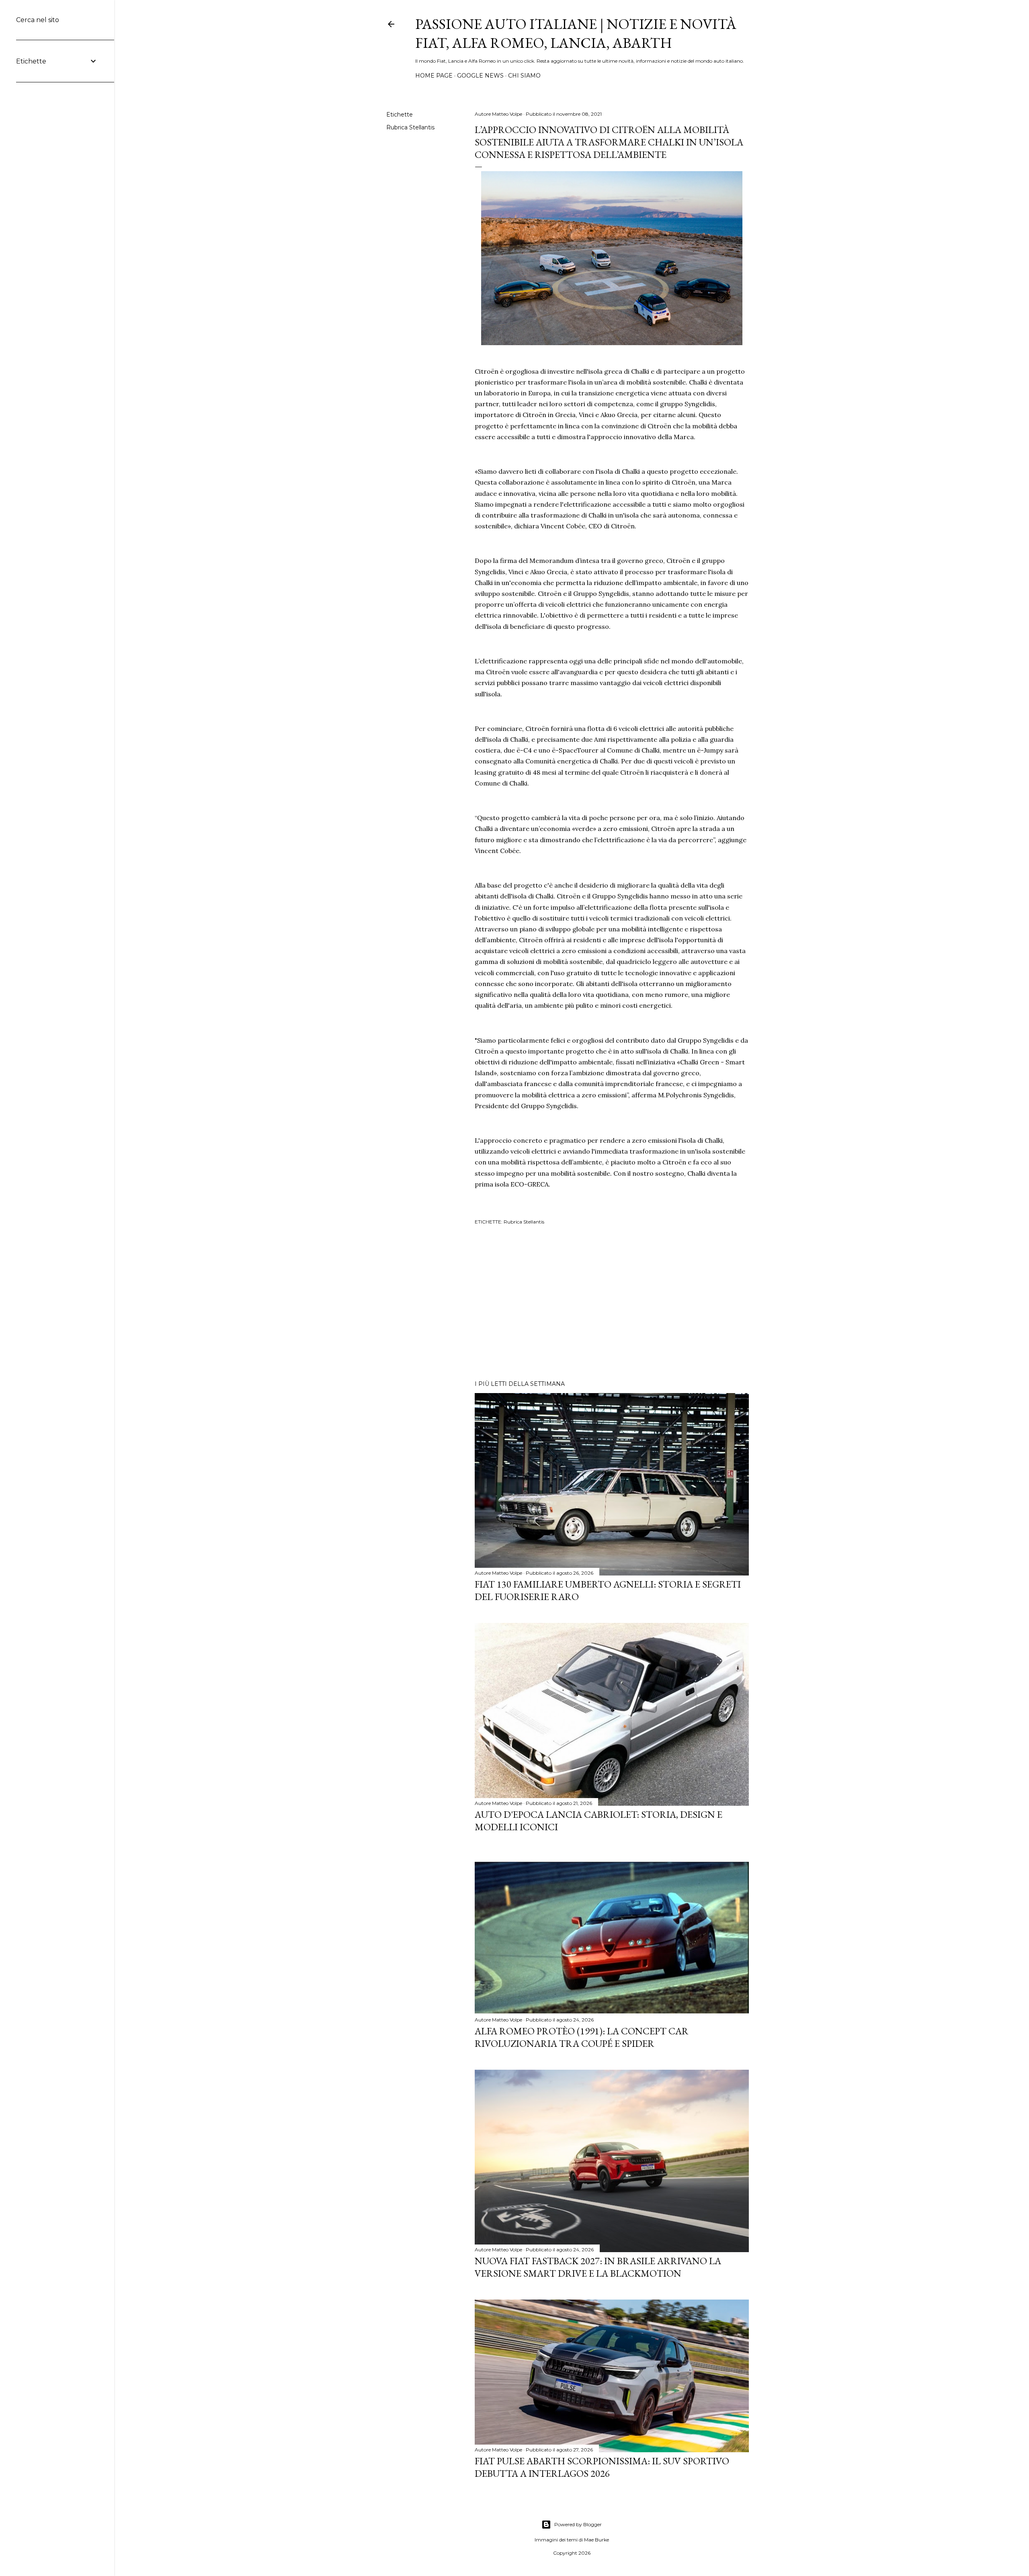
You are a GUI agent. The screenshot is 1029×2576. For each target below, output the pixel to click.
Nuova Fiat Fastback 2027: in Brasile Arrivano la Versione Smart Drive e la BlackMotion (598, 2267)
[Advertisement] (612, 1304)
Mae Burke (596, 2540)
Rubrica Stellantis (410, 127)
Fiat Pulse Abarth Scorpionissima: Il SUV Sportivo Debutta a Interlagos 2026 (602, 2467)
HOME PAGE (434, 76)
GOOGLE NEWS (480, 76)
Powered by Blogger (578, 2524)
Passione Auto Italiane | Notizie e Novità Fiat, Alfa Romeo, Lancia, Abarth (576, 33)
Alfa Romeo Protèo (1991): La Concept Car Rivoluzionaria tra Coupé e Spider (582, 2037)
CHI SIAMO (524, 76)
